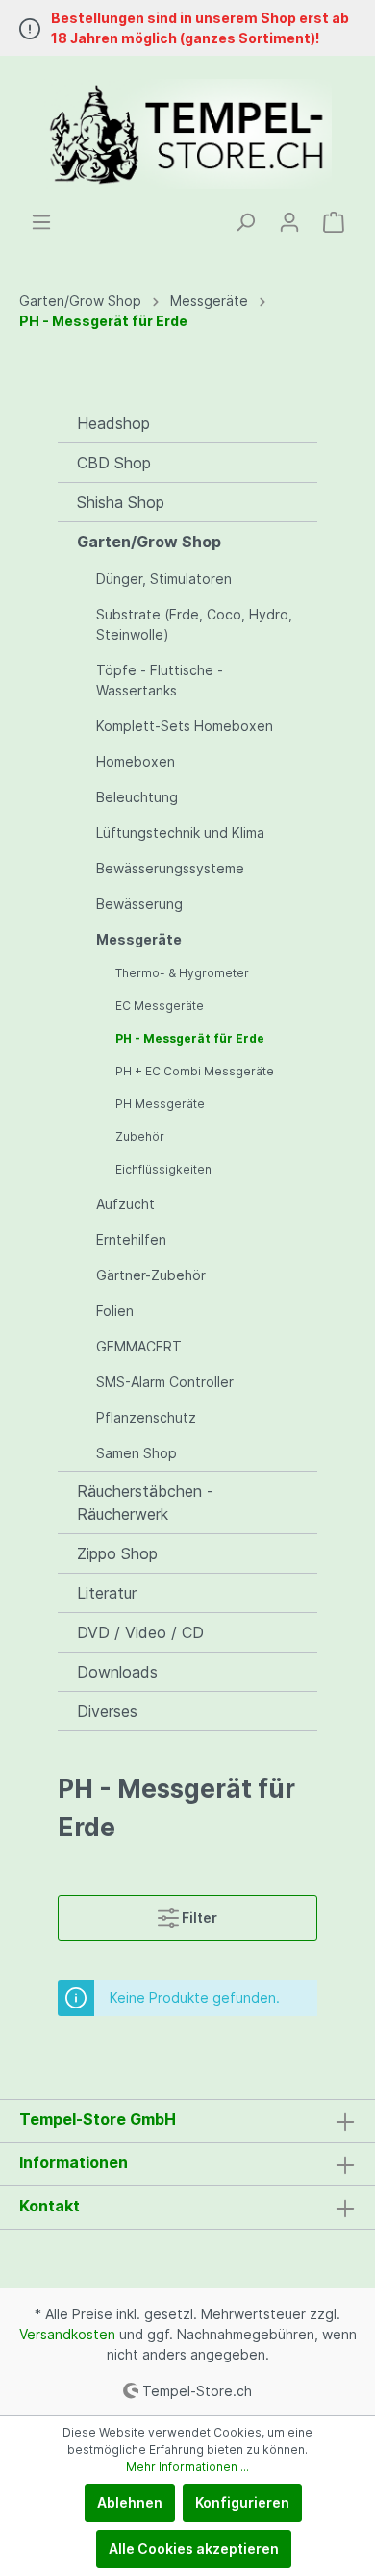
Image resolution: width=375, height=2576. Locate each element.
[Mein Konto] (289, 222)
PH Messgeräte (160, 1104)
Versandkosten (67, 2334)
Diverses (107, 1711)
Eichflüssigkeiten (163, 1169)
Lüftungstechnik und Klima (180, 833)
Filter (198, 1918)
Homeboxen (136, 761)
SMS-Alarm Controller (165, 1382)
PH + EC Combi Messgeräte (195, 1071)
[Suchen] (245, 222)
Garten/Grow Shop (149, 542)
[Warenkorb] (334, 222)
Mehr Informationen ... (187, 2467)
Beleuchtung (137, 797)
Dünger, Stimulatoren (164, 579)
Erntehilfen (131, 1239)
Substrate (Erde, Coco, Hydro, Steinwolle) (194, 624)
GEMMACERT (139, 1346)
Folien (115, 1311)
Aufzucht (125, 1204)
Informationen (74, 2162)
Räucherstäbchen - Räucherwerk (145, 1503)
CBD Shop (114, 463)
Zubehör (140, 1136)
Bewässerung (139, 904)
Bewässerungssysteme (170, 868)
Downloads (117, 1672)
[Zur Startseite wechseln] (187, 134)
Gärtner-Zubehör (151, 1275)
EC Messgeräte (160, 1006)
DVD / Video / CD (140, 1632)
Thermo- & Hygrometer (182, 973)
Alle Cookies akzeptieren (194, 2549)
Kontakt (50, 2206)
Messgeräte (139, 939)
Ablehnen (130, 2502)
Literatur (107, 1593)
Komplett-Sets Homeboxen (185, 726)
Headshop (113, 423)
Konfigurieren (242, 2502)
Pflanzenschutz (146, 1417)
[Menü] (41, 222)
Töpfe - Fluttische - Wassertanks (160, 680)
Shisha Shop (121, 502)
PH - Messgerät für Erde (190, 1038)
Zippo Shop (117, 1553)
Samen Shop (137, 1453)
